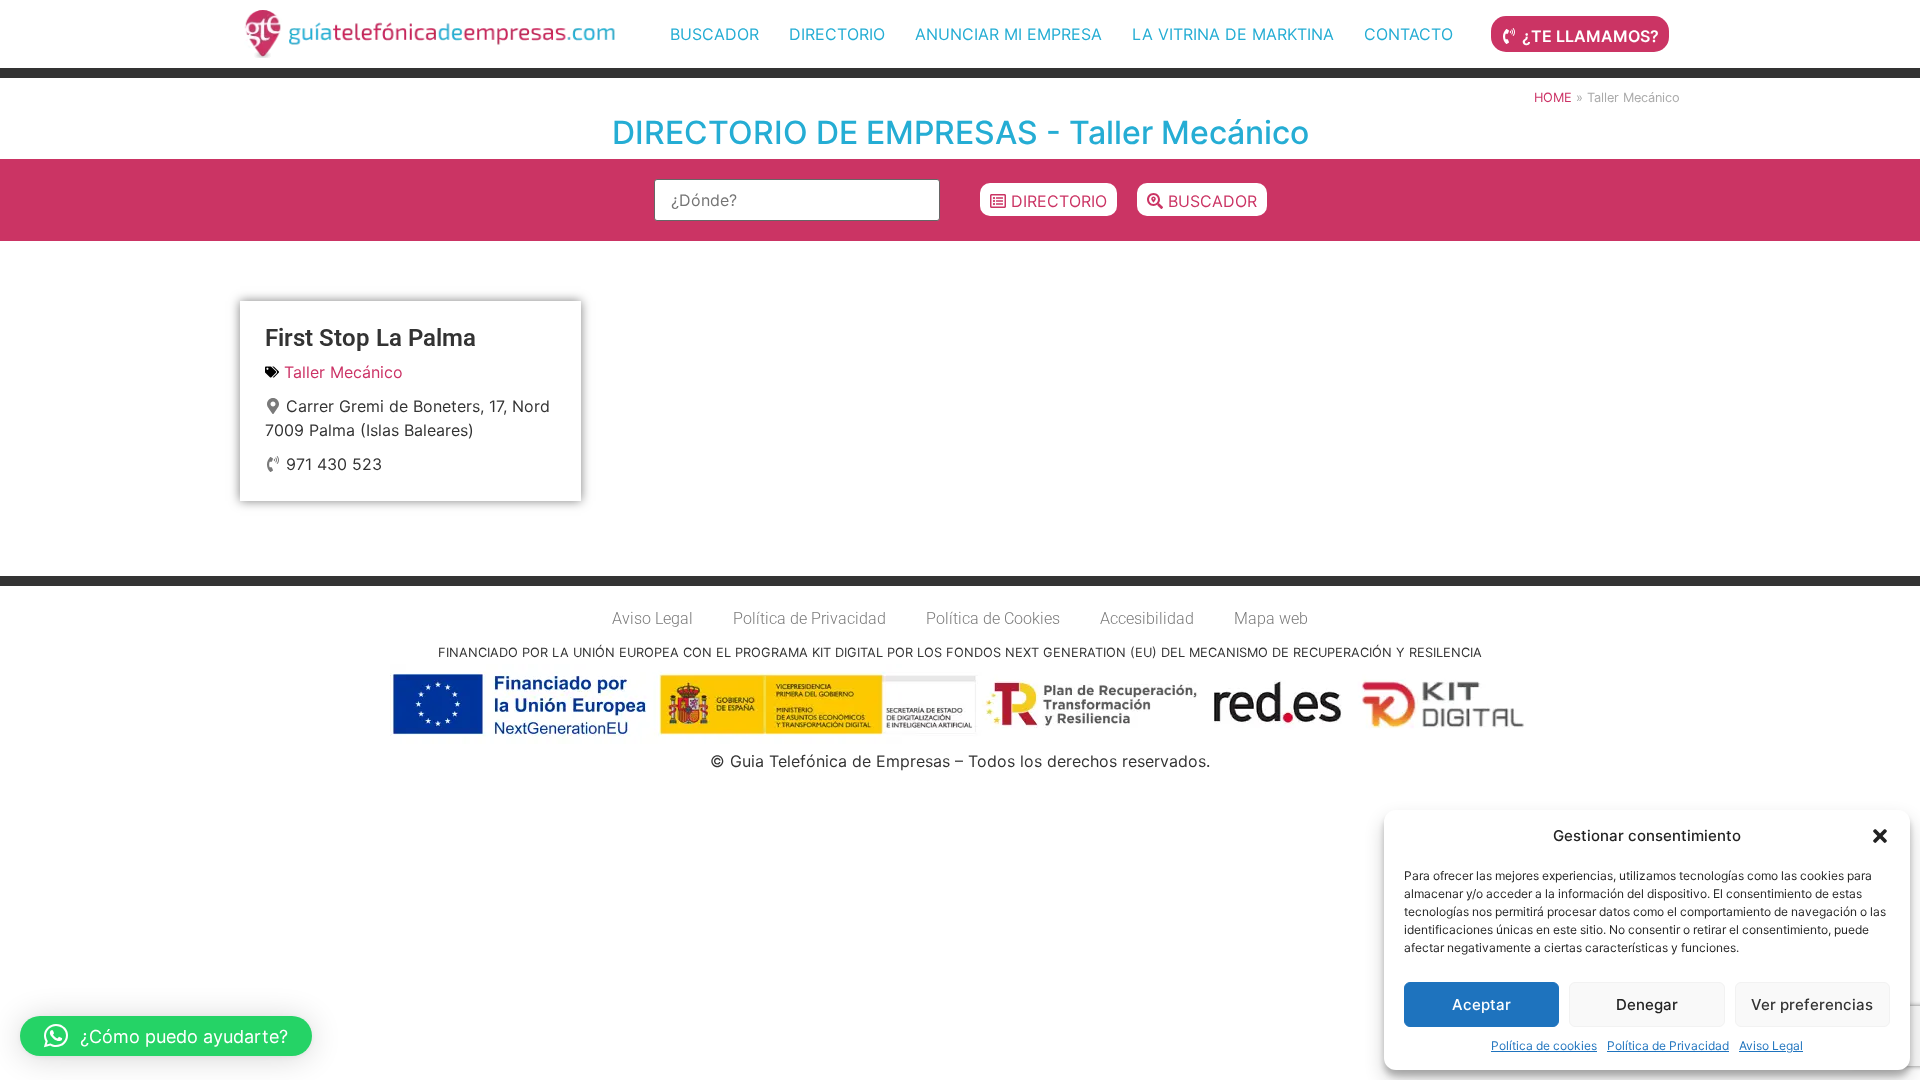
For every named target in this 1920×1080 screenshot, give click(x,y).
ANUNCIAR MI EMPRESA (1008, 34)
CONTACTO (1408, 34)
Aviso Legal (1771, 1045)
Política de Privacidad (1668, 1045)
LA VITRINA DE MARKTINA (1233, 34)
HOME (1553, 97)
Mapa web (1271, 618)
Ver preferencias (1812, 1004)
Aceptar (1481, 1004)
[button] (1880, 836)
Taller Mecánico (343, 372)
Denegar (1647, 1004)
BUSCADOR (714, 34)
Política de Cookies (993, 618)
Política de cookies (1544, 1045)
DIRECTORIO (837, 34)
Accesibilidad (1147, 618)
